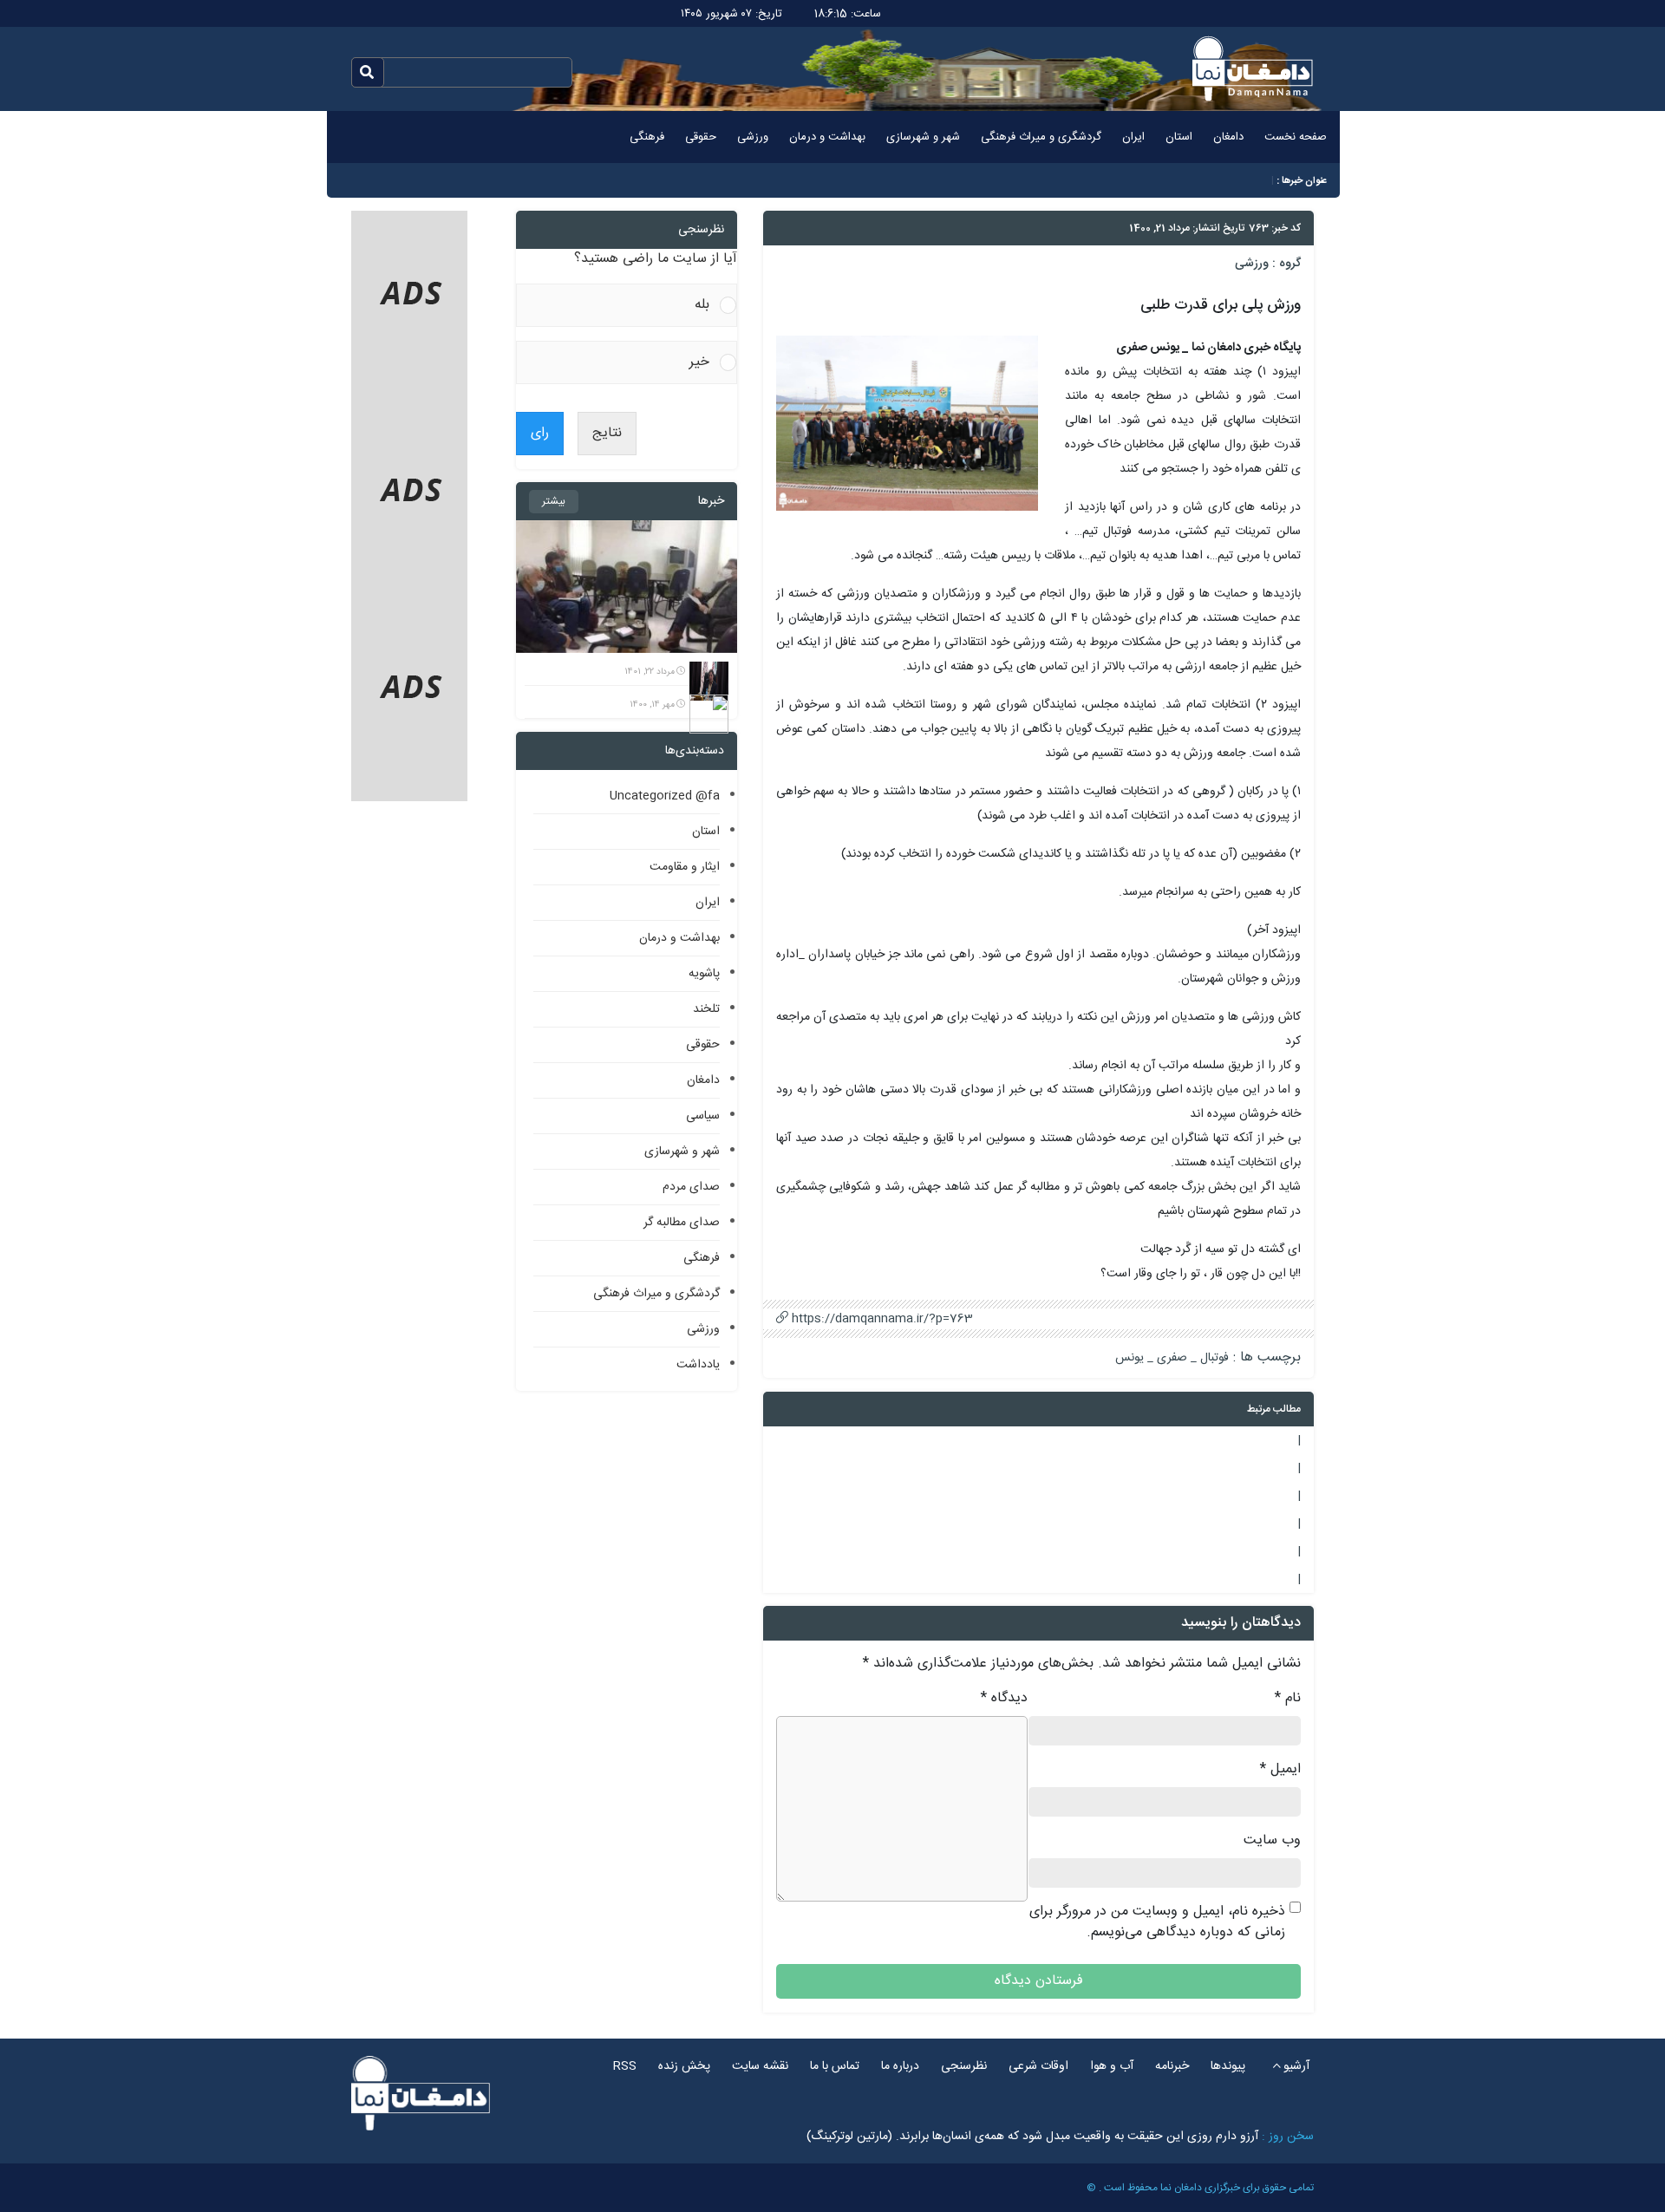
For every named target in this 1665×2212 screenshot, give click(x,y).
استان (1179, 137)
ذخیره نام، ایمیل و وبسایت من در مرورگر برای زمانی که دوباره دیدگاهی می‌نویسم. (1157, 1922)
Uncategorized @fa (665, 796)
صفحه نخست (1296, 137)
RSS (625, 2066)
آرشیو (1296, 2066)
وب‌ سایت (1272, 1841)
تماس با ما (835, 2066)
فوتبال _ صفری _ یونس (1172, 1358)
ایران (1133, 137)
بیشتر (554, 501)
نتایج (607, 433)
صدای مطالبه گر (682, 1223)
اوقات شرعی (1038, 2066)
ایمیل (1280, 1770)
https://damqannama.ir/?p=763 (881, 1319)
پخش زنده (684, 2066)
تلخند (706, 1009)
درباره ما (900, 2066)
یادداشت (698, 1365)
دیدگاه (1004, 1699)
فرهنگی (647, 137)
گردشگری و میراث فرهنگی (1041, 137)
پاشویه (704, 974)
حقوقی (701, 137)
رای (540, 433)
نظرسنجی (964, 2066)
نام (1288, 1699)
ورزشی (753, 137)
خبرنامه (1172, 2066)
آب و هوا (1112, 2066)
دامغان (1228, 137)
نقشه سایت (760, 2066)
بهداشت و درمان (827, 137)
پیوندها (1228, 2066)
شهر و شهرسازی (923, 137)
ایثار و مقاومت (685, 867)
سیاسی (703, 1116)
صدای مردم (691, 1187)
